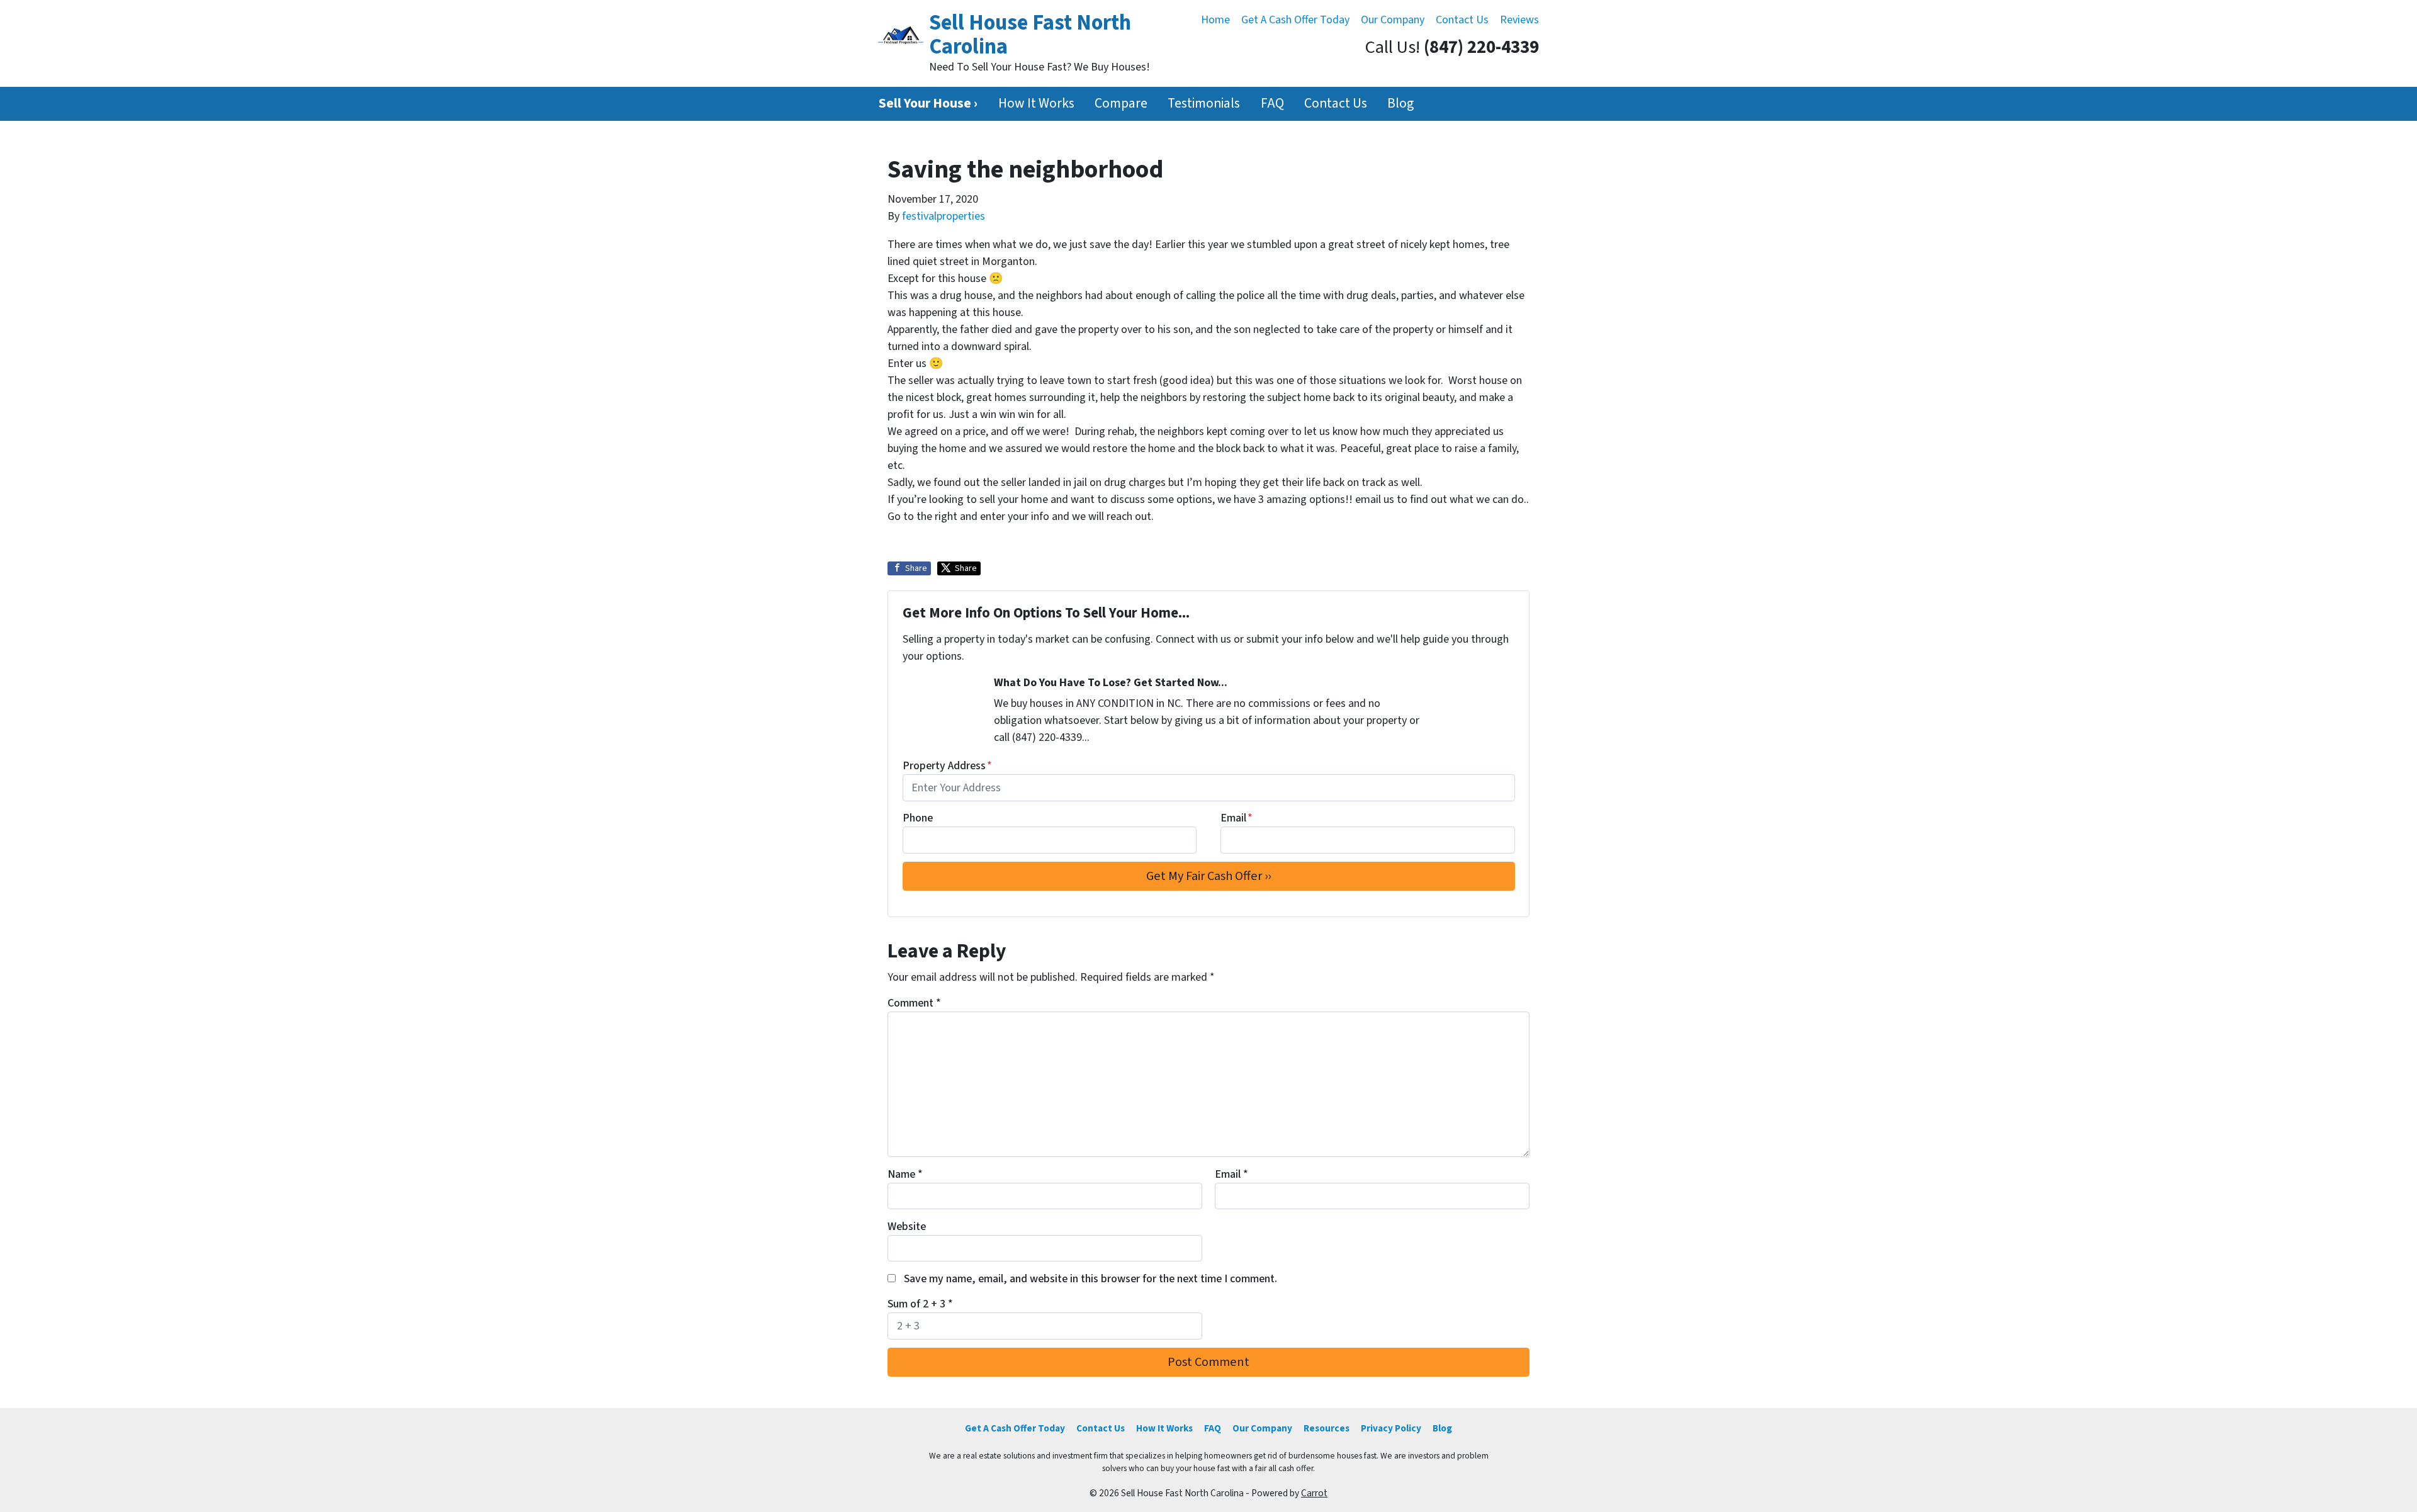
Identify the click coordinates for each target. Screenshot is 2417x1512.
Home (1215, 20)
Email (1237, 818)
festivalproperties (944, 216)
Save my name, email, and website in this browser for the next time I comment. (1090, 1279)
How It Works (1036, 104)
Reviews (1519, 20)
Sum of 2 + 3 (920, 1304)
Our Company (1393, 20)
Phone (918, 818)
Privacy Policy (1391, 1428)
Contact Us (1462, 20)
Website (907, 1227)
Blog (1400, 104)
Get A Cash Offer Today (1295, 20)
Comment (914, 1003)
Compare (1121, 104)
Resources (1327, 1428)
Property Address (947, 766)
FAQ (1272, 104)
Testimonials (1204, 104)
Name (905, 1174)
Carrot (1314, 1493)
